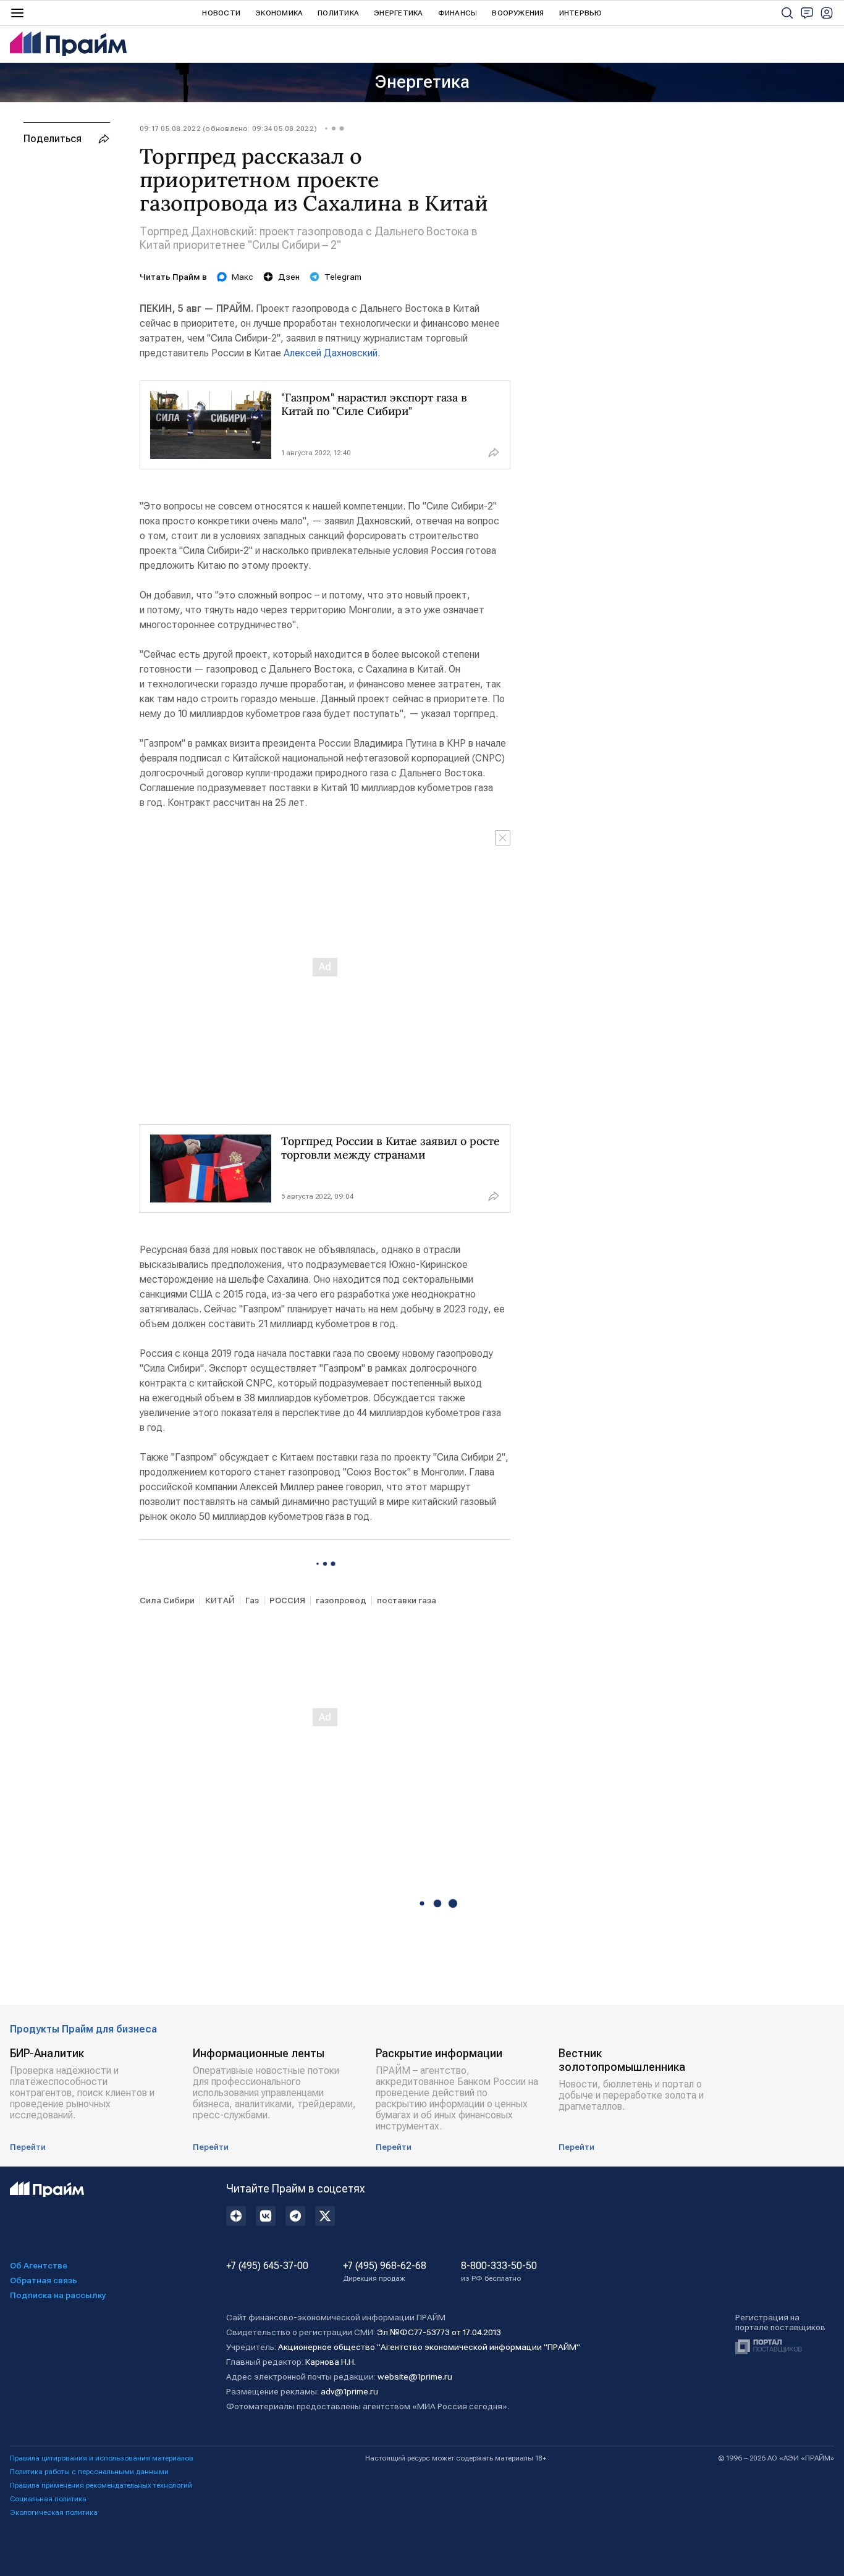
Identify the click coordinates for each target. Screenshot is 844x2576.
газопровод (341, 1600)
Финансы (458, 13)
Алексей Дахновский (331, 353)
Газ (252, 1600)
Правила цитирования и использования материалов (102, 2458)
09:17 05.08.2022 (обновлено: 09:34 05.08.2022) (228, 128)
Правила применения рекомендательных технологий (101, 2485)
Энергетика (398, 13)
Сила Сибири (167, 1600)
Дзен (289, 277)
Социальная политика (48, 2499)
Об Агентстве (39, 2265)
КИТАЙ (220, 1600)
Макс (243, 277)
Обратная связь (44, 2280)
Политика (338, 13)
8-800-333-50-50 (499, 2272)
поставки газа (407, 1600)
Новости (221, 13)
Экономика (279, 13)
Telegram (343, 277)
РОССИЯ (287, 1600)
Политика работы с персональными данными (89, 2472)
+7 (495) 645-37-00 (267, 2266)
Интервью (581, 13)
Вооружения (518, 13)
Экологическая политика (54, 2512)
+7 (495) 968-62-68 (385, 2272)
